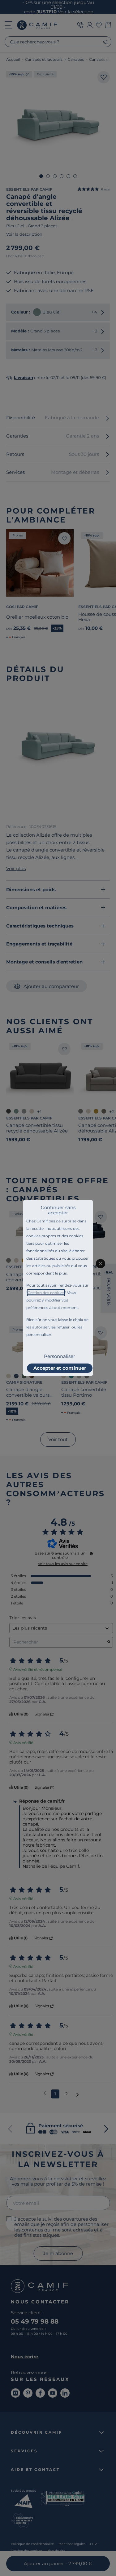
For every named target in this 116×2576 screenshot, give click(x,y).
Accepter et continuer (60, 1368)
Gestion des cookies (46, 1293)
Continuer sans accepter (58, 1210)
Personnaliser (60, 1356)
